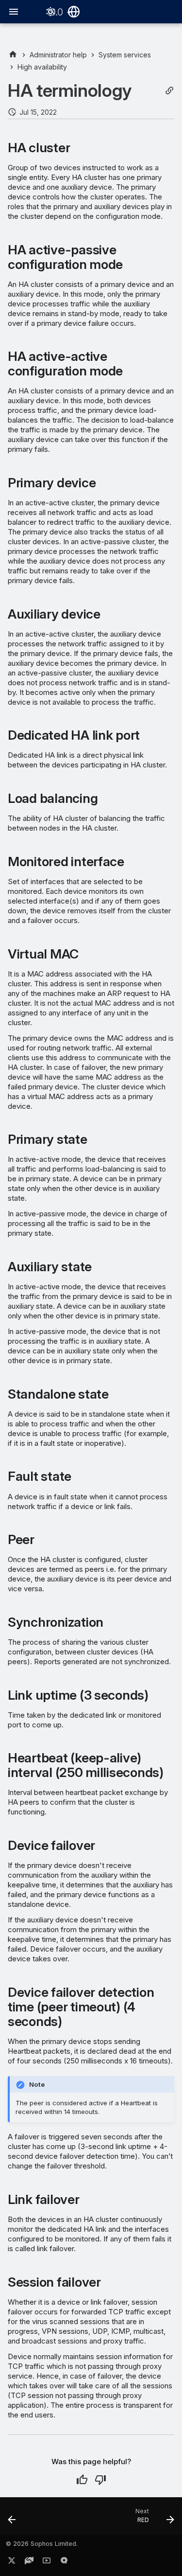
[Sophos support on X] (12, 2562)
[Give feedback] (64, 2562)
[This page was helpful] (82, 2480)
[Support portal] (29, 2562)
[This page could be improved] (100, 2480)
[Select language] (74, 12)
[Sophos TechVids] (47, 2562)
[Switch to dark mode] (50, 12)
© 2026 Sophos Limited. (42, 2544)
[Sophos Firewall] (13, 55)
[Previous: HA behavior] (12, 2519)
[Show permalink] (169, 91)
